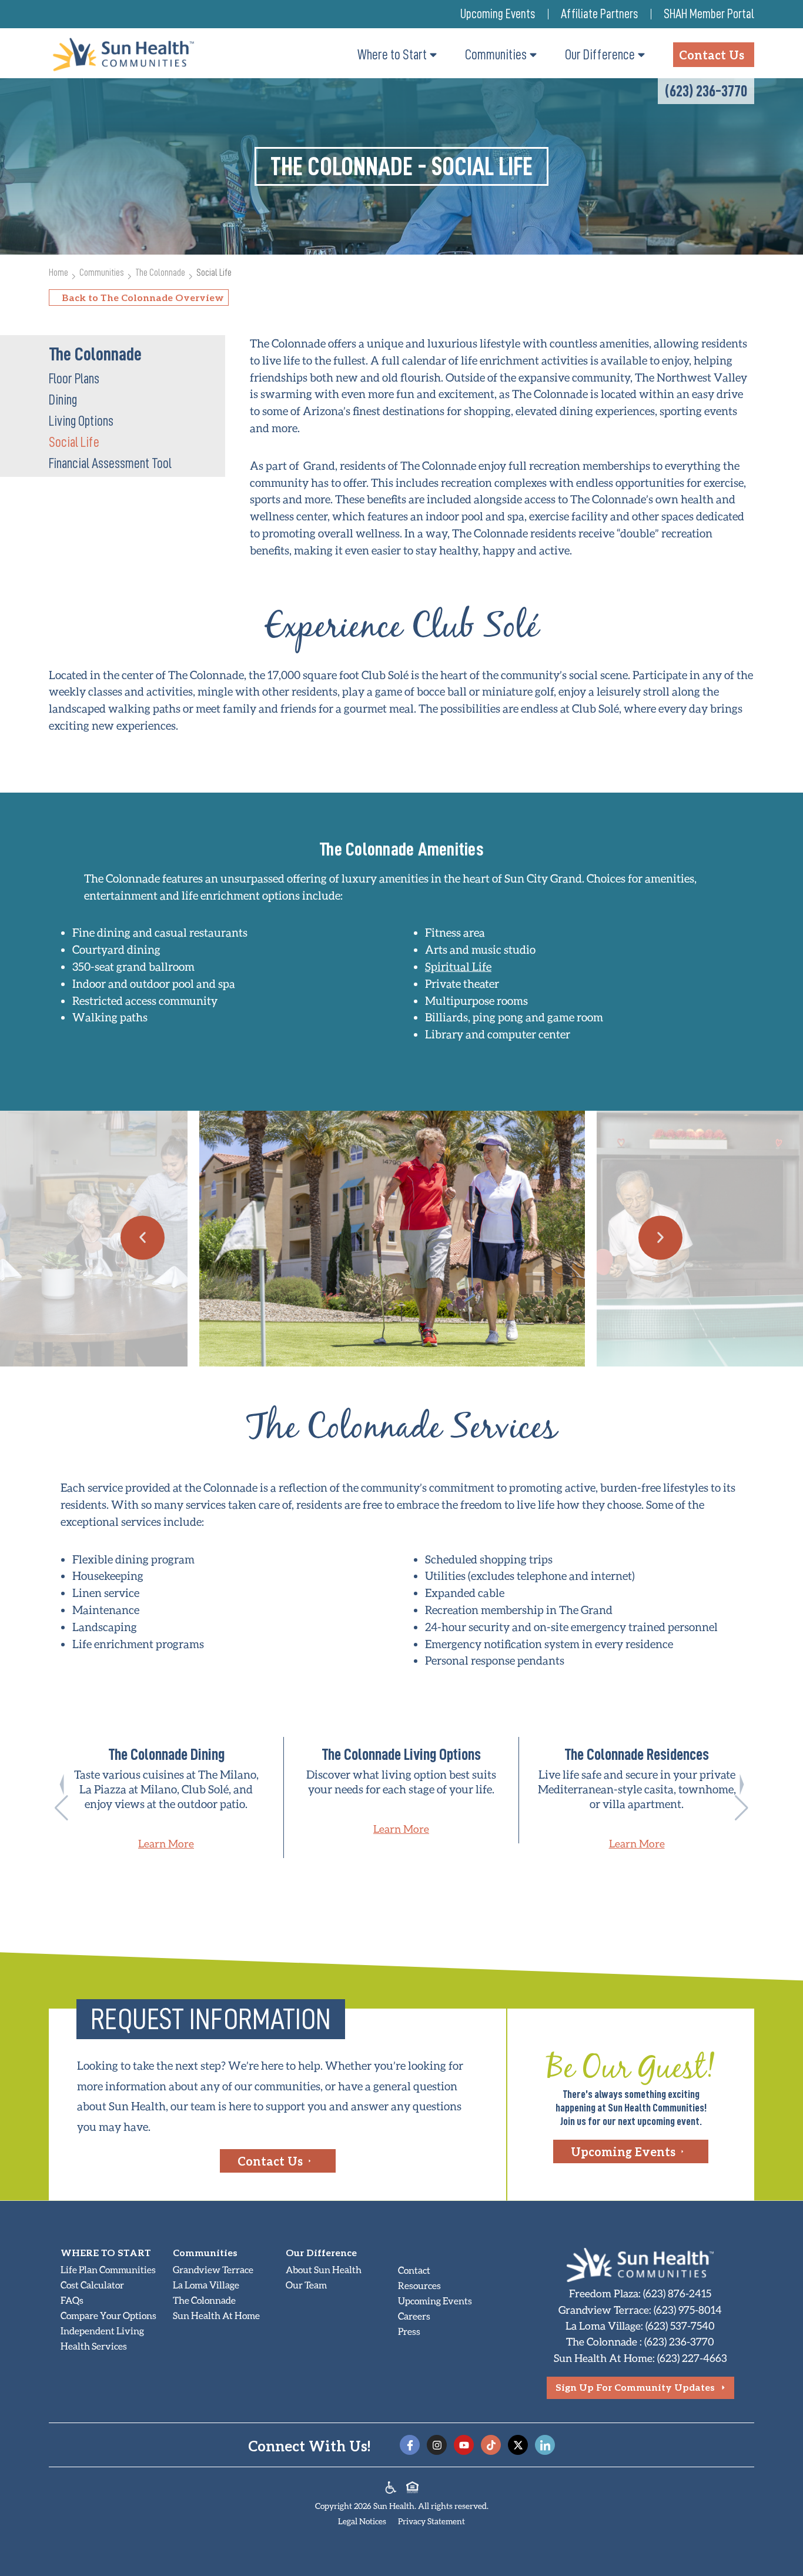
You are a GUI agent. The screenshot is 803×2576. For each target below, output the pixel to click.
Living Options (81, 421)
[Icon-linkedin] (545, 2445)
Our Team (306, 2285)
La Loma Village (206, 2285)
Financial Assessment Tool (110, 463)
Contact (414, 2270)
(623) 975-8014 (688, 2310)
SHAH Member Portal (709, 14)
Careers (414, 2316)
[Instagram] (437, 2445)
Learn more (166, 1843)
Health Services (94, 2346)
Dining (63, 400)
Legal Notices (362, 2521)
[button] (143, 1237)
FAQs (72, 2300)
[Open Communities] (533, 55)
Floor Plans (74, 379)
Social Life (74, 442)
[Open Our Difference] (641, 55)
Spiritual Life (458, 966)
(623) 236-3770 (706, 91)
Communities (102, 273)
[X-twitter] (518, 2445)
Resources (419, 2285)
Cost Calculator (92, 2285)
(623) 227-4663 (692, 2358)
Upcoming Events (498, 14)
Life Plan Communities (108, 2269)
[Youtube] (464, 2445)
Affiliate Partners (599, 14)
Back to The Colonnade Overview (143, 297)
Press (409, 2331)
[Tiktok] (491, 2445)
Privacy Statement (431, 2521)
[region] (401, 1797)
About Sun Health (324, 2269)
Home (58, 273)
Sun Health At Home (216, 2315)
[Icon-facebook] (410, 2445)
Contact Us (270, 2161)
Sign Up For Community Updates (635, 2387)
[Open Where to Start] (433, 55)
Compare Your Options (108, 2315)
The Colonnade (160, 273)
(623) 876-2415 (677, 2293)
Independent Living (102, 2331)
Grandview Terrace (213, 2269)
